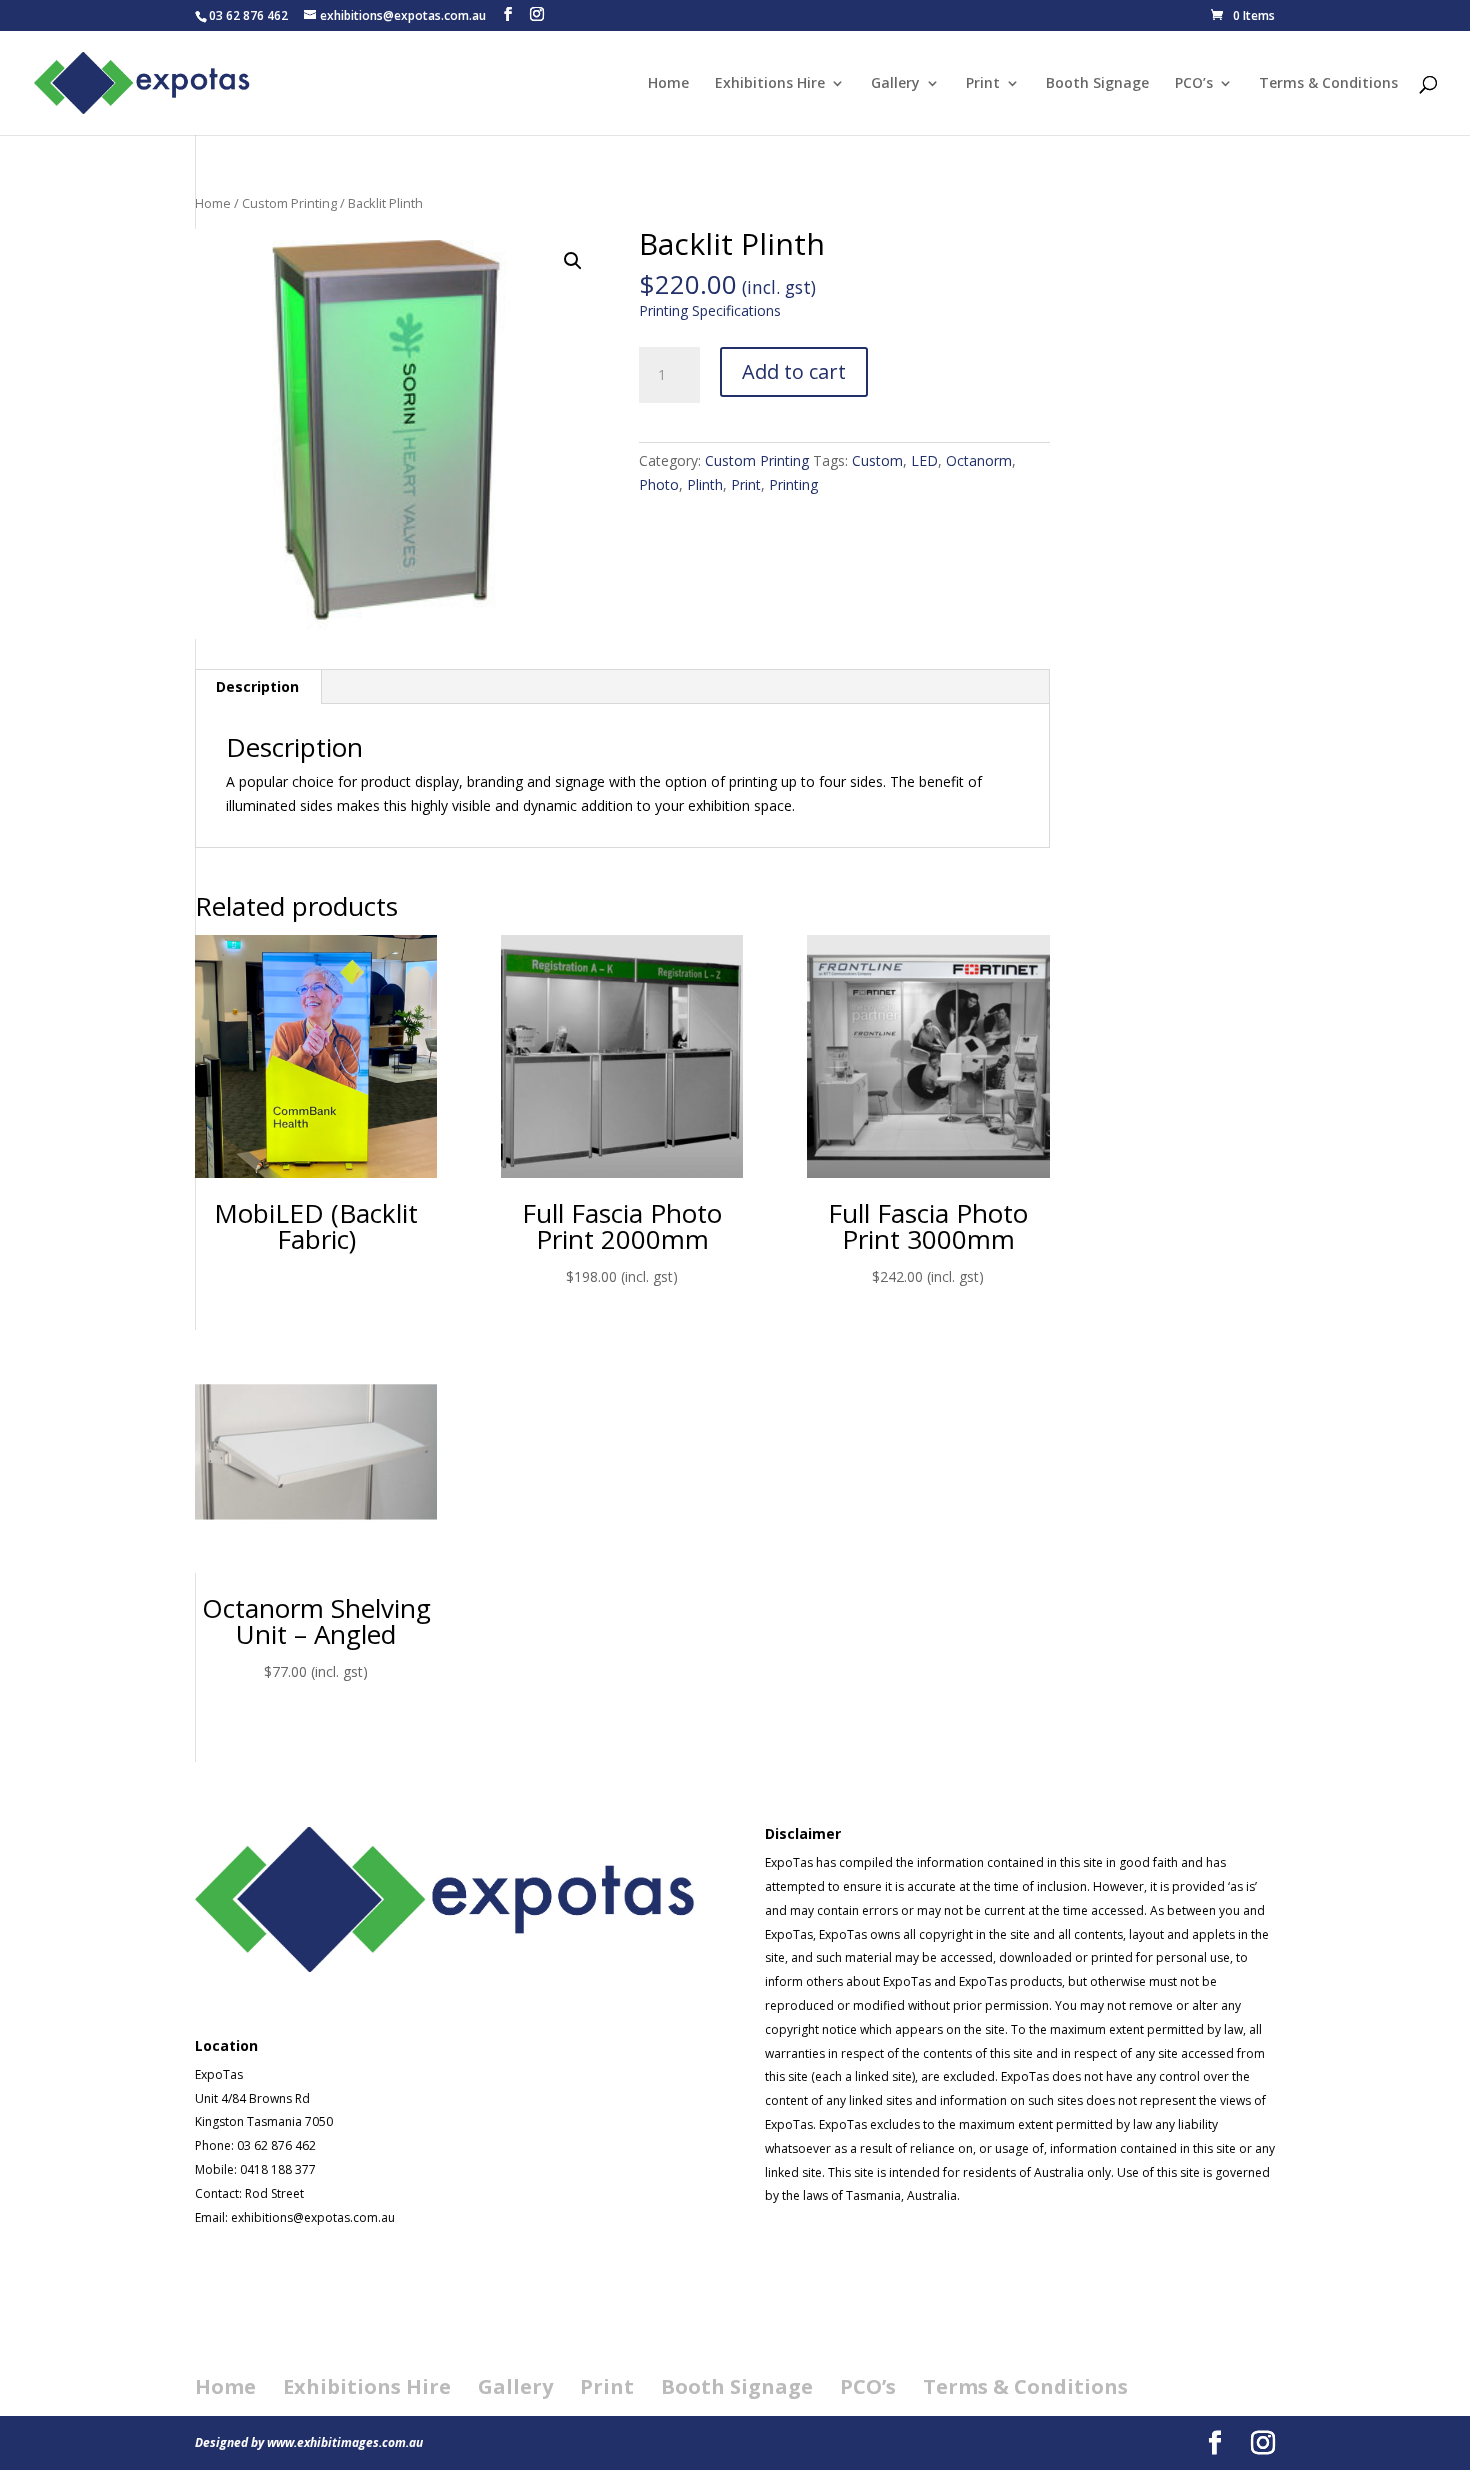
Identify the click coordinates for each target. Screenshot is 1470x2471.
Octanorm (979, 460)
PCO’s (1194, 84)
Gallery (895, 84)
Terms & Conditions (1328, 84)
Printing (793, 484)
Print (983, 84)
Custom (877, 460)
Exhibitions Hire (770, 84)
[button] (573, 261)
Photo (659, 484)
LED (924, 460)
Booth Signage (1097, 84)
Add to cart (794, 371)
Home (668, 84)
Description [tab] (257, 686)
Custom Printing (289, 203)
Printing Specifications (710, 310)
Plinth (705, 484)
